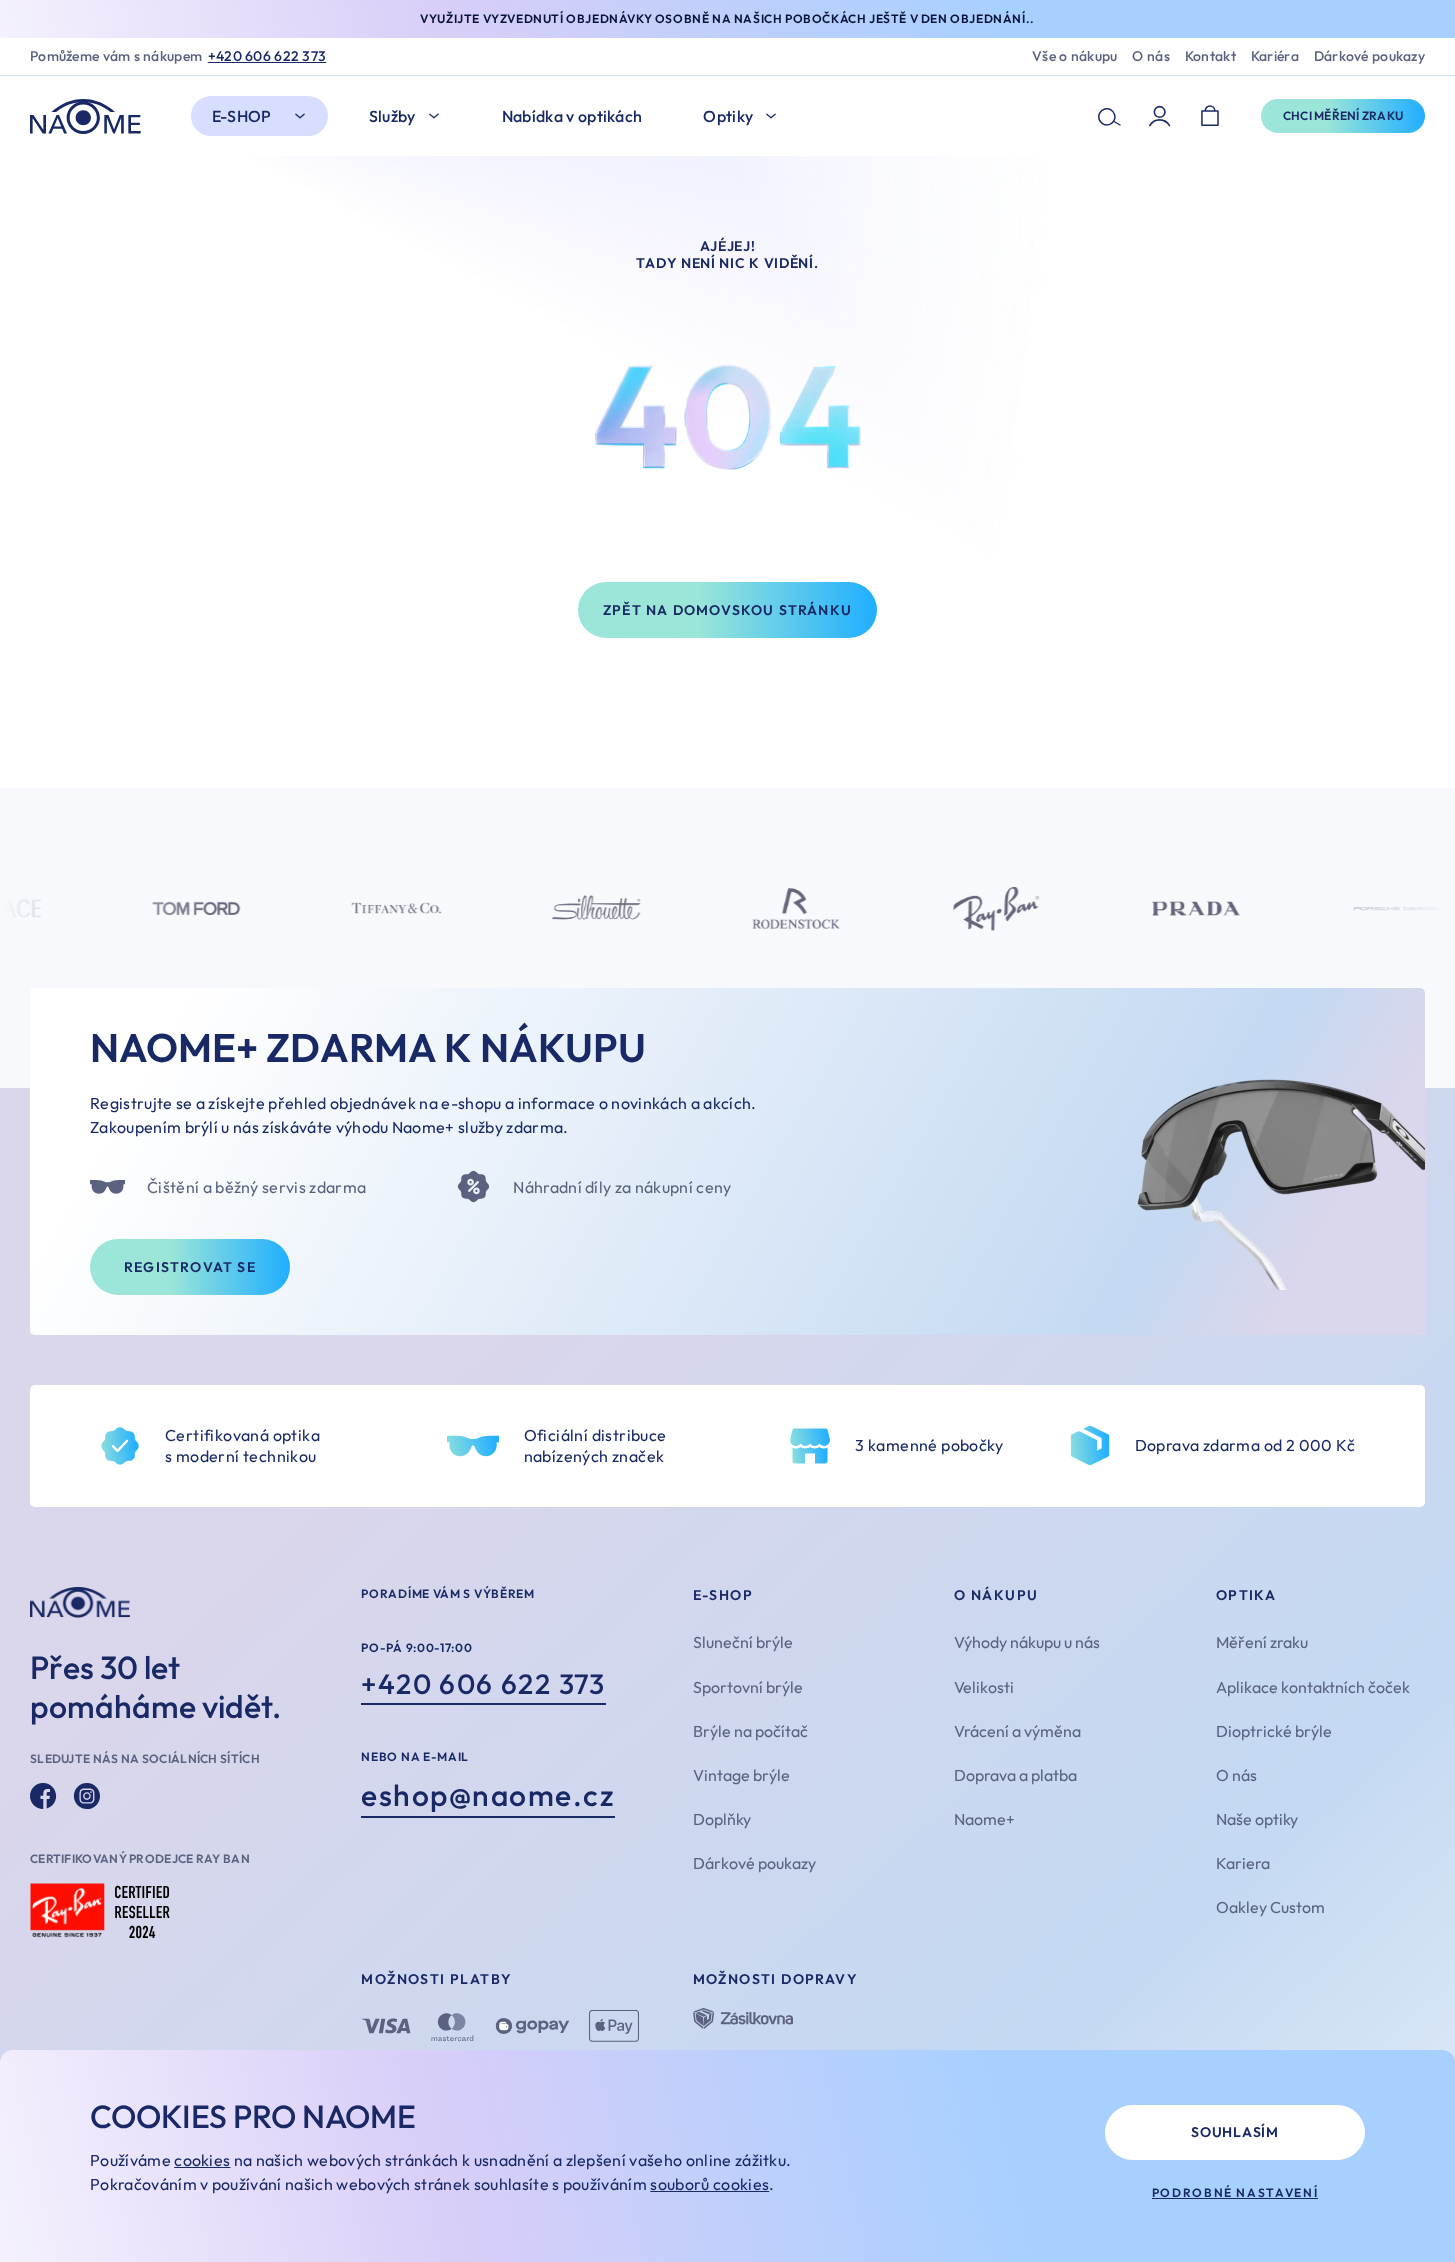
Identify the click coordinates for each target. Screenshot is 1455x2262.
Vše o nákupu (1074, 56)
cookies (202, 2160)
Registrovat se (190, 1267)
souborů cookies (709, 2184)
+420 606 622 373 (267, 56)
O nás (1150, 56)
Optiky (728, 116)
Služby (392, 116)
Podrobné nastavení (1235, 2192)
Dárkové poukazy (1369, 56)
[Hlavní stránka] (90, 116)
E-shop (242, 116)
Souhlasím (1234, 2132)
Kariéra (1275, 56)
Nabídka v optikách (572, 116)
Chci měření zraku (1343, 115)
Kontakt (1210, 56)
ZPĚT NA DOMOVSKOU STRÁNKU (727, 610)
